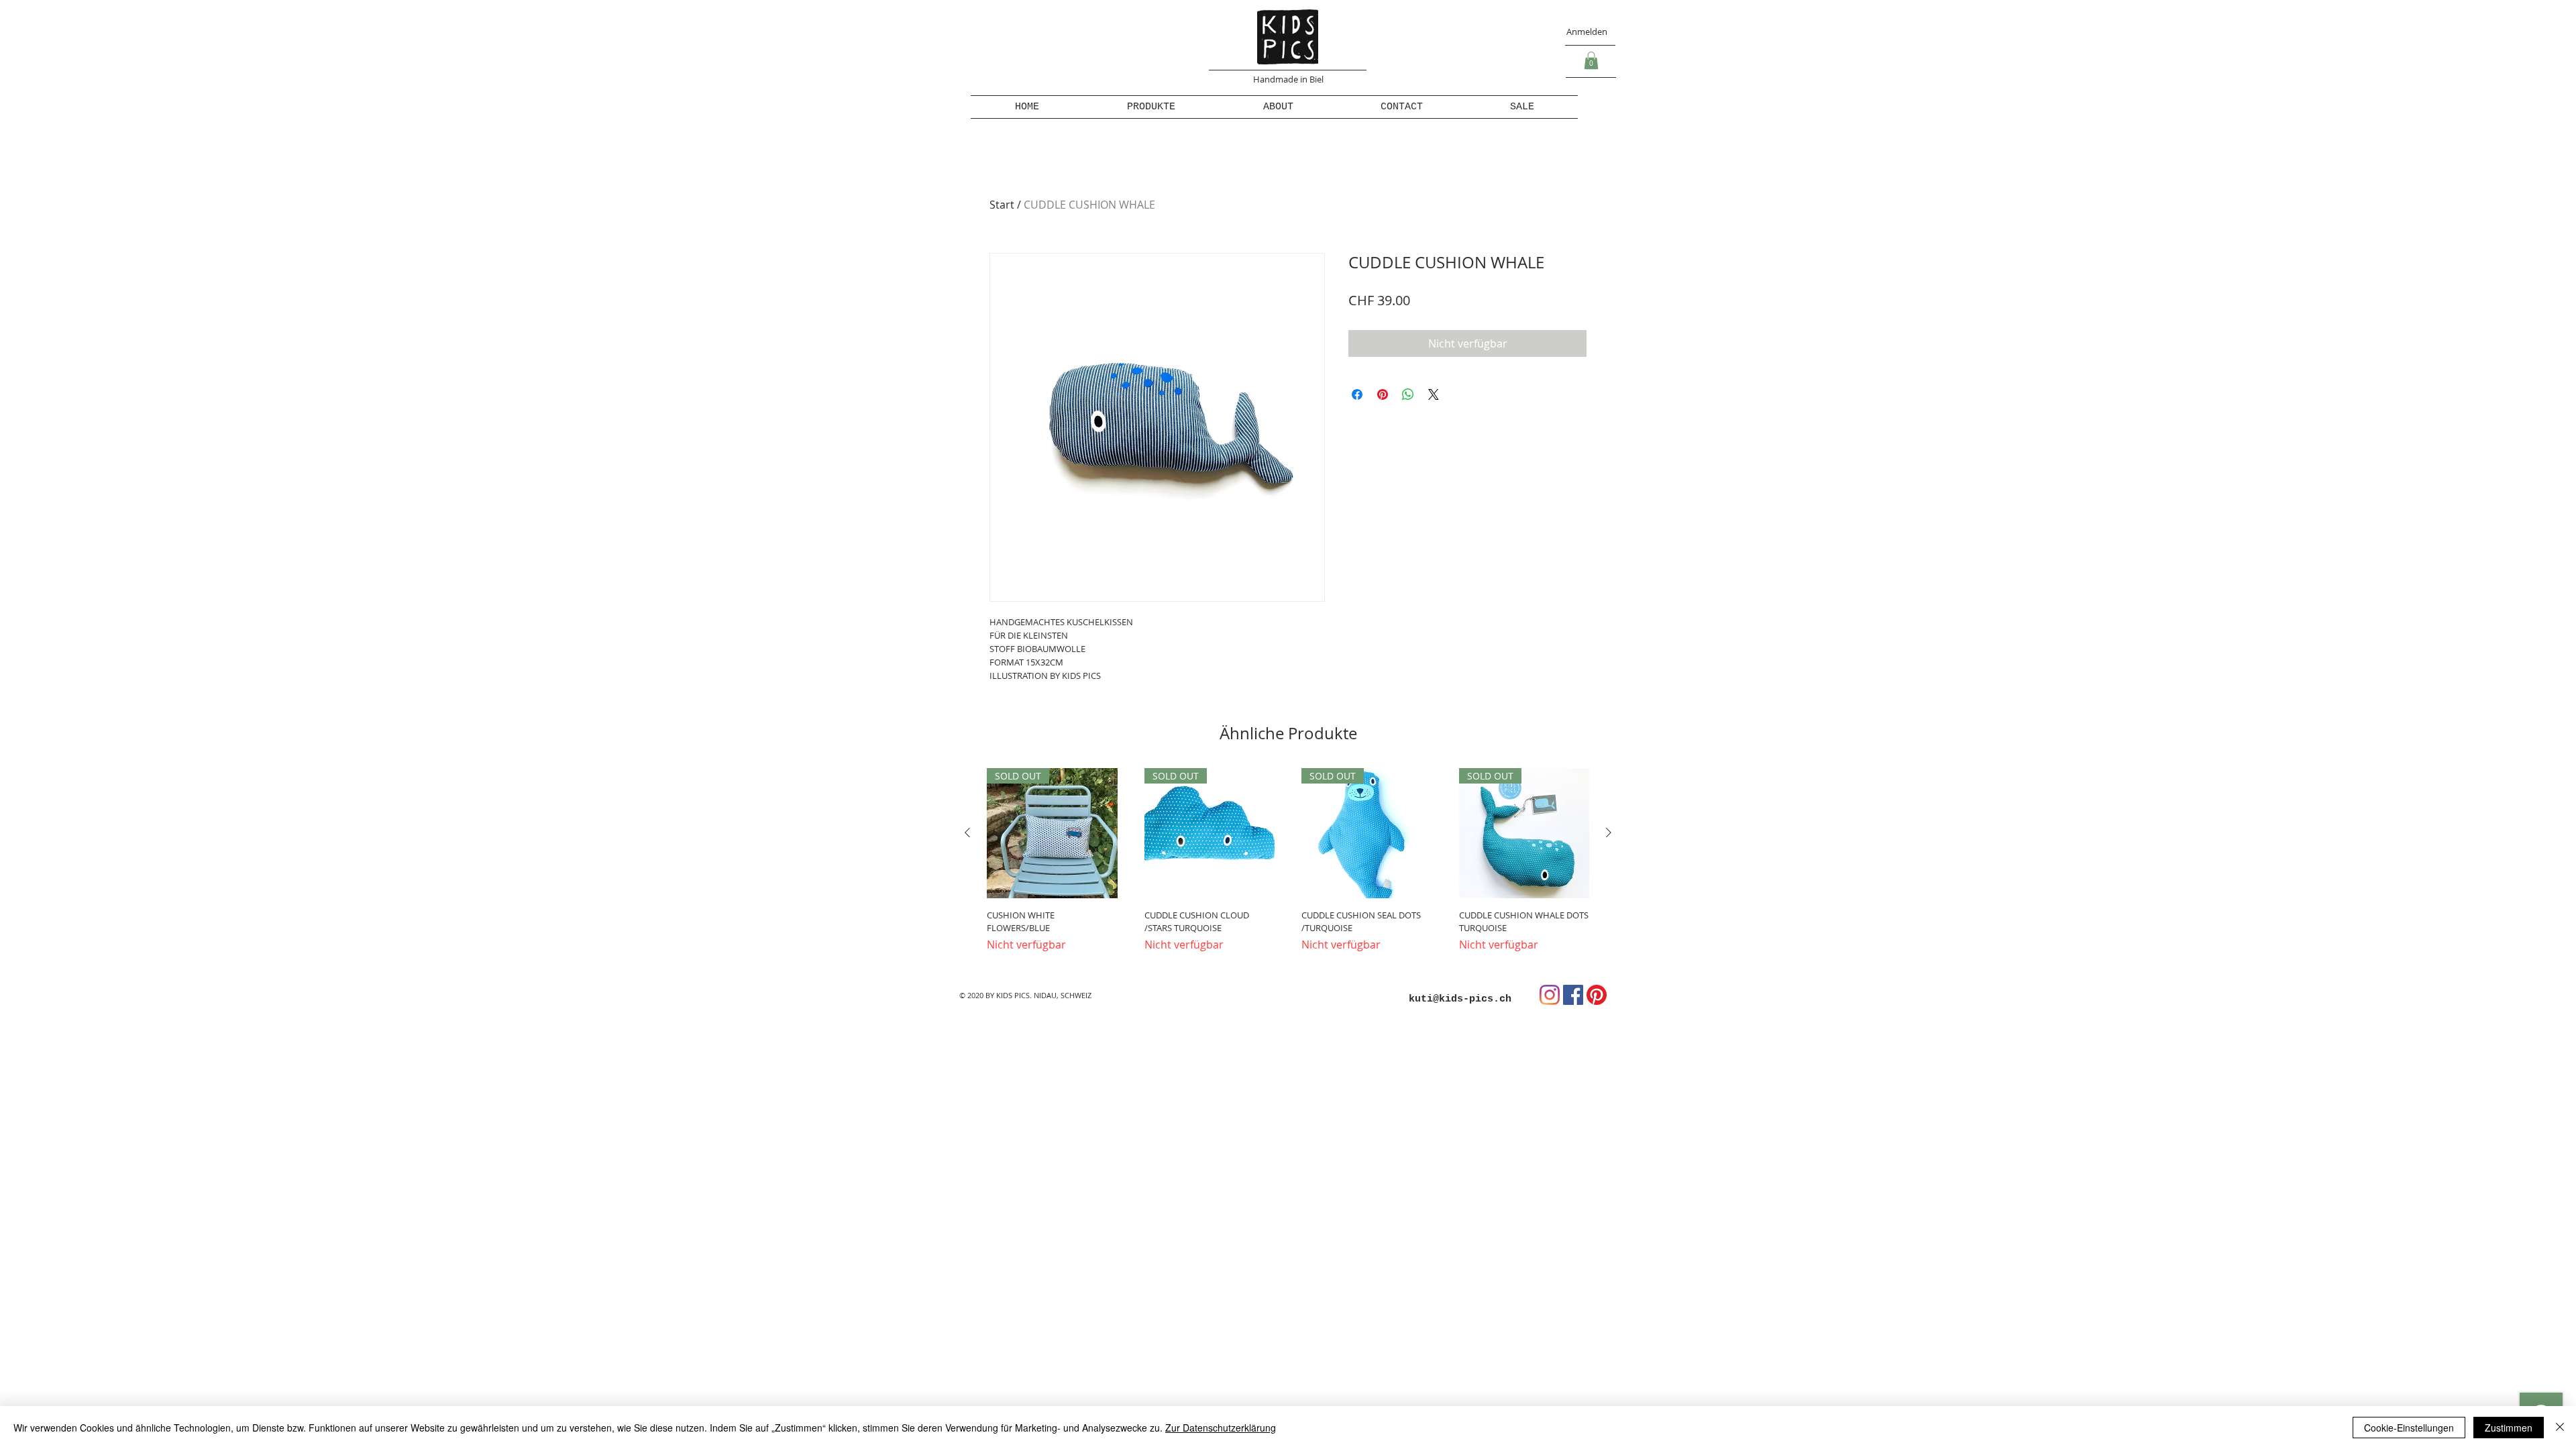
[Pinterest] (1597, 995)
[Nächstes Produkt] (1609, 833)
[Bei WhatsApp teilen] (1408, 394)
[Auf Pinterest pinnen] (1383, 394)
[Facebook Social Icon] (1573, 995)
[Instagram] (1550, 995)
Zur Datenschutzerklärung (1221, 1428)
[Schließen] (2560, 1428)
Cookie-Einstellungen (2409, 1428)
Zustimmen (2509, 1428)
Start (1002, 205)
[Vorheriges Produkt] (967, 833)
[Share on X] (1434, 394)
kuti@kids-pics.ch (1460, 999)
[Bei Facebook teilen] (1357, 394)
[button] (1591, 60)
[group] (1288, 866)
